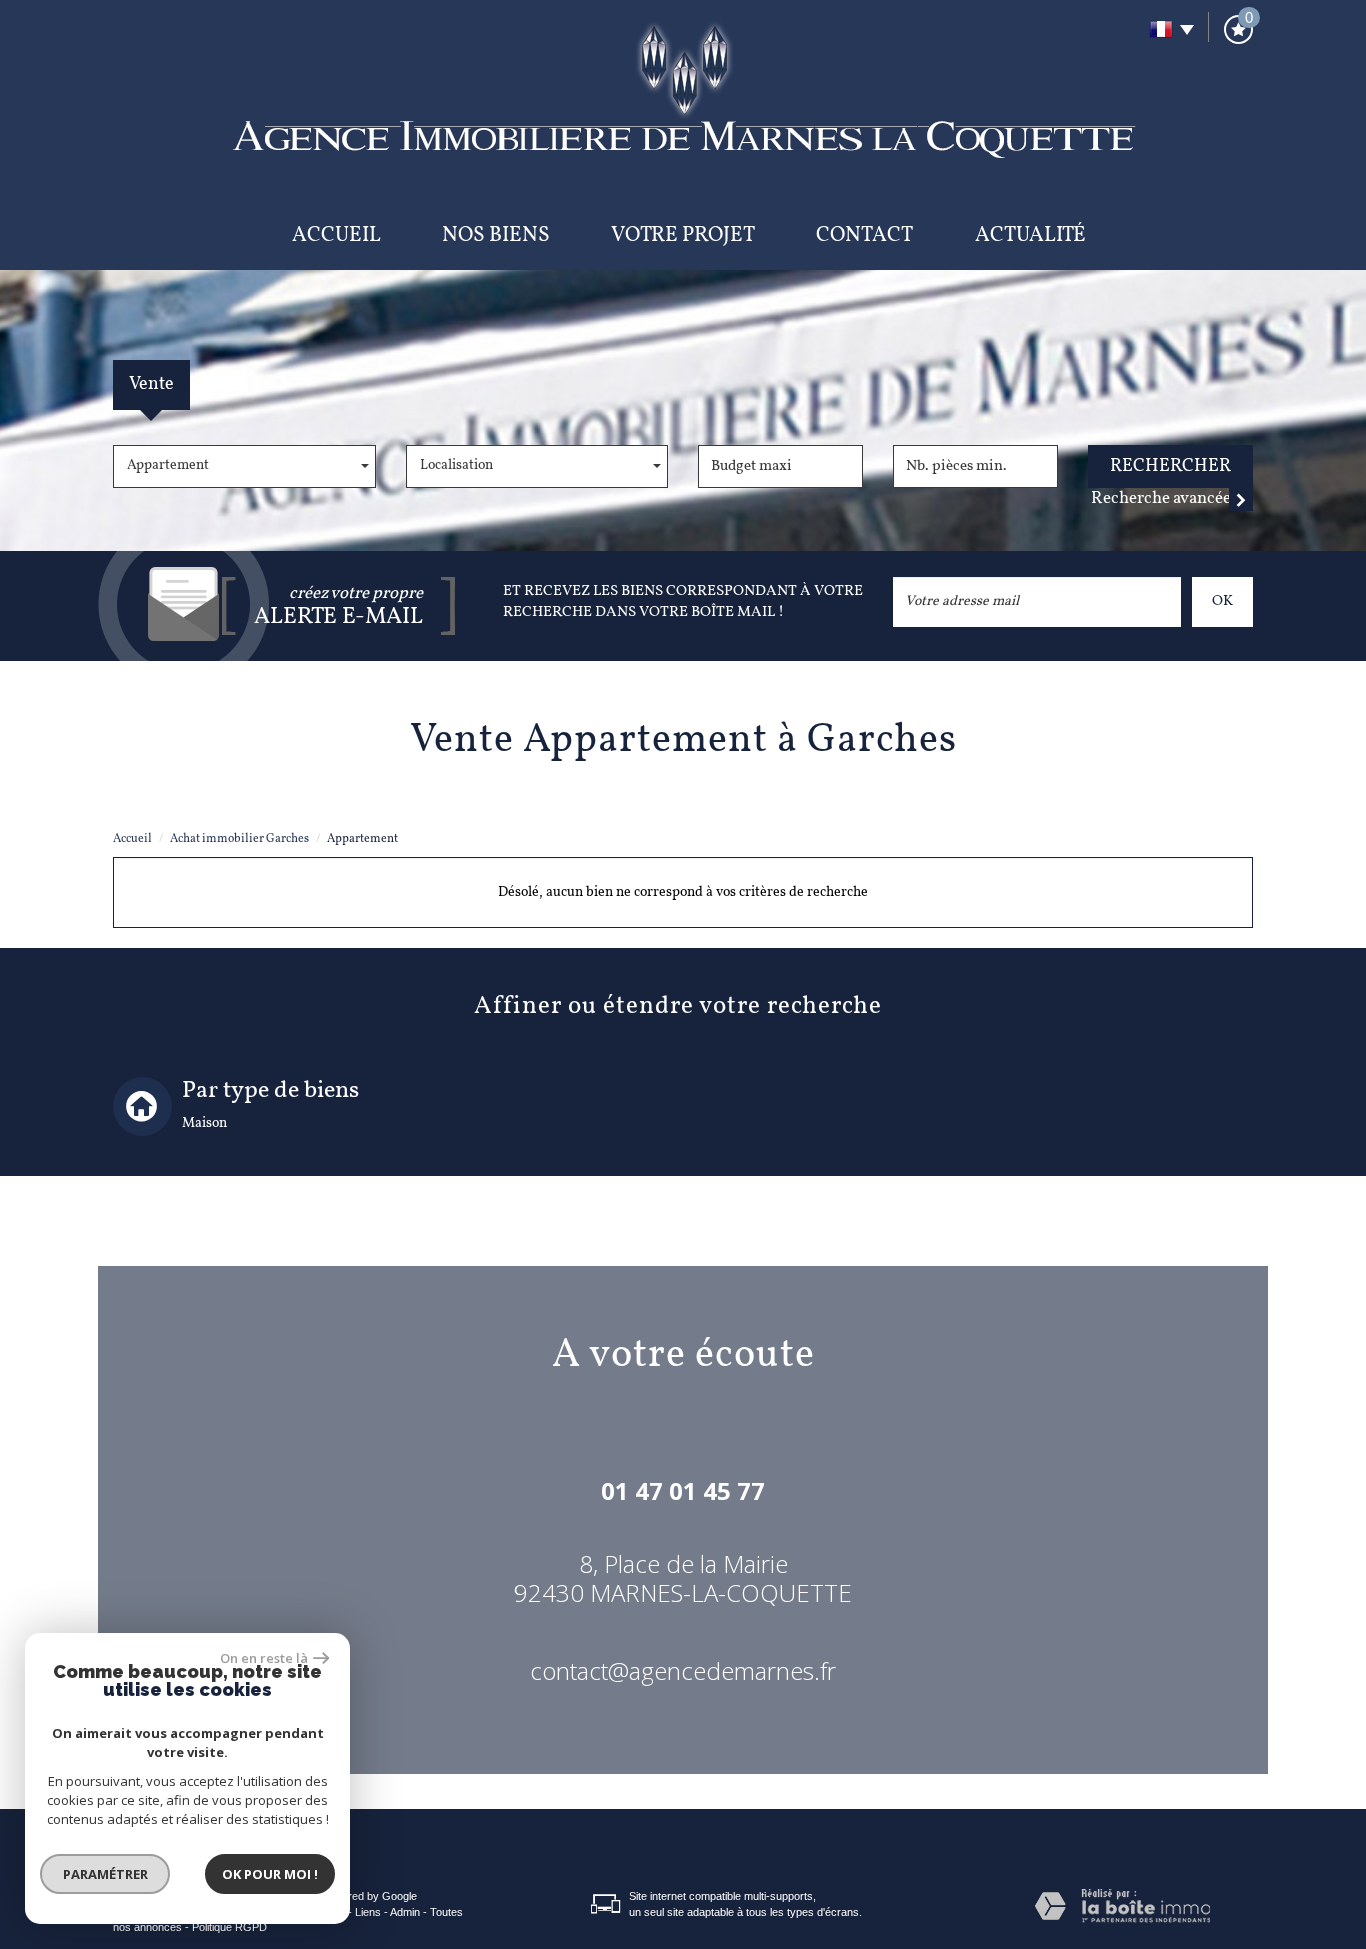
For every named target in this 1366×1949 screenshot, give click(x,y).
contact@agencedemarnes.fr (683, 1670)
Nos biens (496, 235)
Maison (204, 1123)
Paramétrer (105, 1874)
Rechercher (1170, 466)
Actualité (1030, 235)
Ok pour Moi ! (270, 1874)
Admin (405, 1912)
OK (1222, 601)
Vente (151, 384)
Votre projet (683, 235)
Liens (368, 1912)
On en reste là (264, 1658)
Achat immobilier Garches (239, 839)
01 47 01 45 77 (683, 1490)
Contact (864, 235)
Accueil (336, 235)
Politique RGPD (229, 1927)
